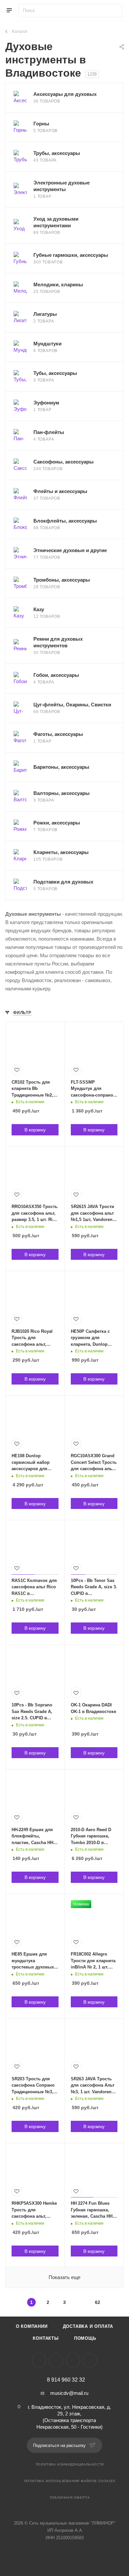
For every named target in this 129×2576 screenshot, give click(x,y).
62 (98, 2302)
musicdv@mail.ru (69, 2393)
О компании (32, 2326)
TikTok (90, 2361)
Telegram (56, 2361)
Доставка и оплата (88, 2326)
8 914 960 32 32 (66, 2380)
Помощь (85, 2338)
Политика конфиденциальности (70, 2464)
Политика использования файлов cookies (70, 2481)
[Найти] (114, 11)
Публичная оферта (70, 2498)
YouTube (73, 2361)
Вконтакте (39, 2361)
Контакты (46, 2338)
